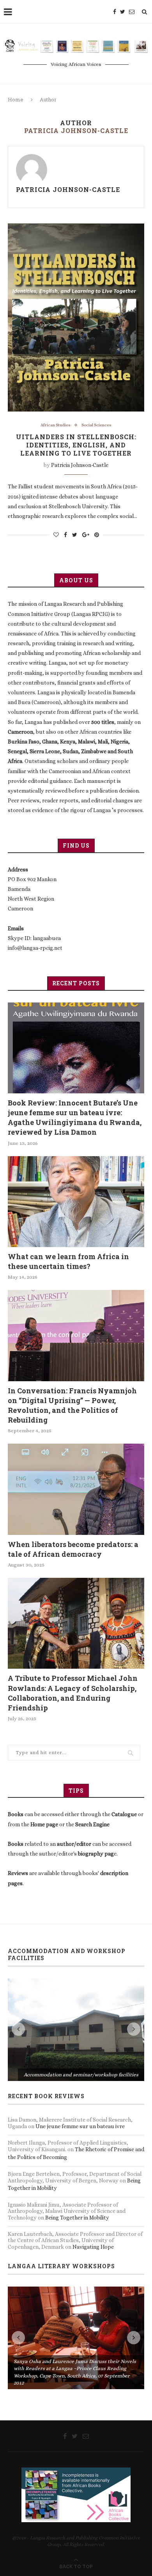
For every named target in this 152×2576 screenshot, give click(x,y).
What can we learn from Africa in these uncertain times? (68, 1261)
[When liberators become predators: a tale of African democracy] (76, 1489)
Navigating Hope (93, 2196)
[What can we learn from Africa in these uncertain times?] (76, 1202)
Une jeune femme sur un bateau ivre (80, 2075)
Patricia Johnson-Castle (68, 189)
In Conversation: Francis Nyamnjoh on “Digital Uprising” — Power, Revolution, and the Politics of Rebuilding (72, 1405)
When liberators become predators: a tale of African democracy (73, 1549)
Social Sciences (96, 425)
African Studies (56, 425)
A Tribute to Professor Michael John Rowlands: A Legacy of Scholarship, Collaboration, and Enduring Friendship (73, 1693)
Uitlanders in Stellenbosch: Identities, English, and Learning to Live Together (76, 445)
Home (16, 99)
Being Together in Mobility (77, 2166)
